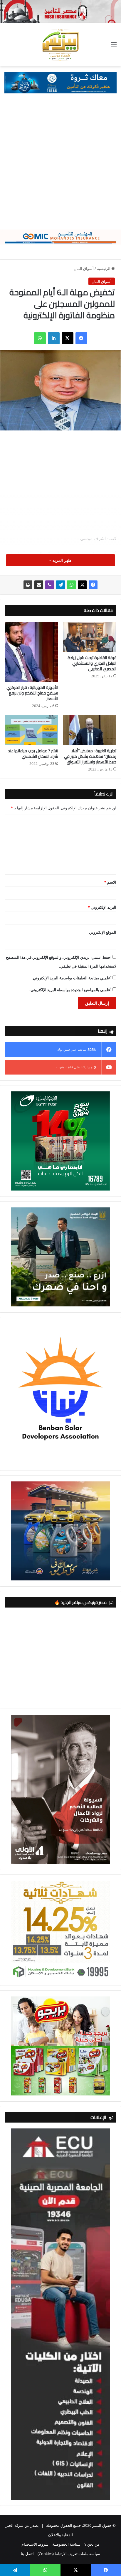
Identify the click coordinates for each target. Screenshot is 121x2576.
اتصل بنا (27, 2554)
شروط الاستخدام (35, 2544)
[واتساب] (40, 338)
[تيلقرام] (60, 585)
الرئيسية (104, 268)
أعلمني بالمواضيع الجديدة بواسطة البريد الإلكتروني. (70, 990)
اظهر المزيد (62, 560)
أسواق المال (84, 268)
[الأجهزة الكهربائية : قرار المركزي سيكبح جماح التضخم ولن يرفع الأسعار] (31, 652)
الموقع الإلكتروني (103, 932)
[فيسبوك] (81, 338)
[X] (68, 338)
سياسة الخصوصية (66, 2544)
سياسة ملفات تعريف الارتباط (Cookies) (69, 2554)
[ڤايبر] (50, 585)
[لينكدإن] (54, 338)
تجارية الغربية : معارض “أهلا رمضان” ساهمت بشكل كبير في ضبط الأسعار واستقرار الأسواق (90, 756)
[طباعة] (28, 585)
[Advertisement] (60, 166)
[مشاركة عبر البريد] (39, 585)
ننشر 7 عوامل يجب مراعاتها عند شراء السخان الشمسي (33, 754)
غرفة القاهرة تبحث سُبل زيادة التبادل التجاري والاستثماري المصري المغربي (92, 663)
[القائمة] (114, 47)
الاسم (110, 882)
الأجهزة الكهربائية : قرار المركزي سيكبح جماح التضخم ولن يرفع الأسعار (32, 693)
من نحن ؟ (92, 2544)
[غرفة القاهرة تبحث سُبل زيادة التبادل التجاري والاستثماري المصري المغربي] (90, 637)
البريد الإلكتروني (102, 907)
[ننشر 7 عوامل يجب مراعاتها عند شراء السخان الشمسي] (31, 730)
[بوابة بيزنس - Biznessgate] (60, 44)
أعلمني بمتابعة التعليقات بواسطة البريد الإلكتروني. (72, 978)
